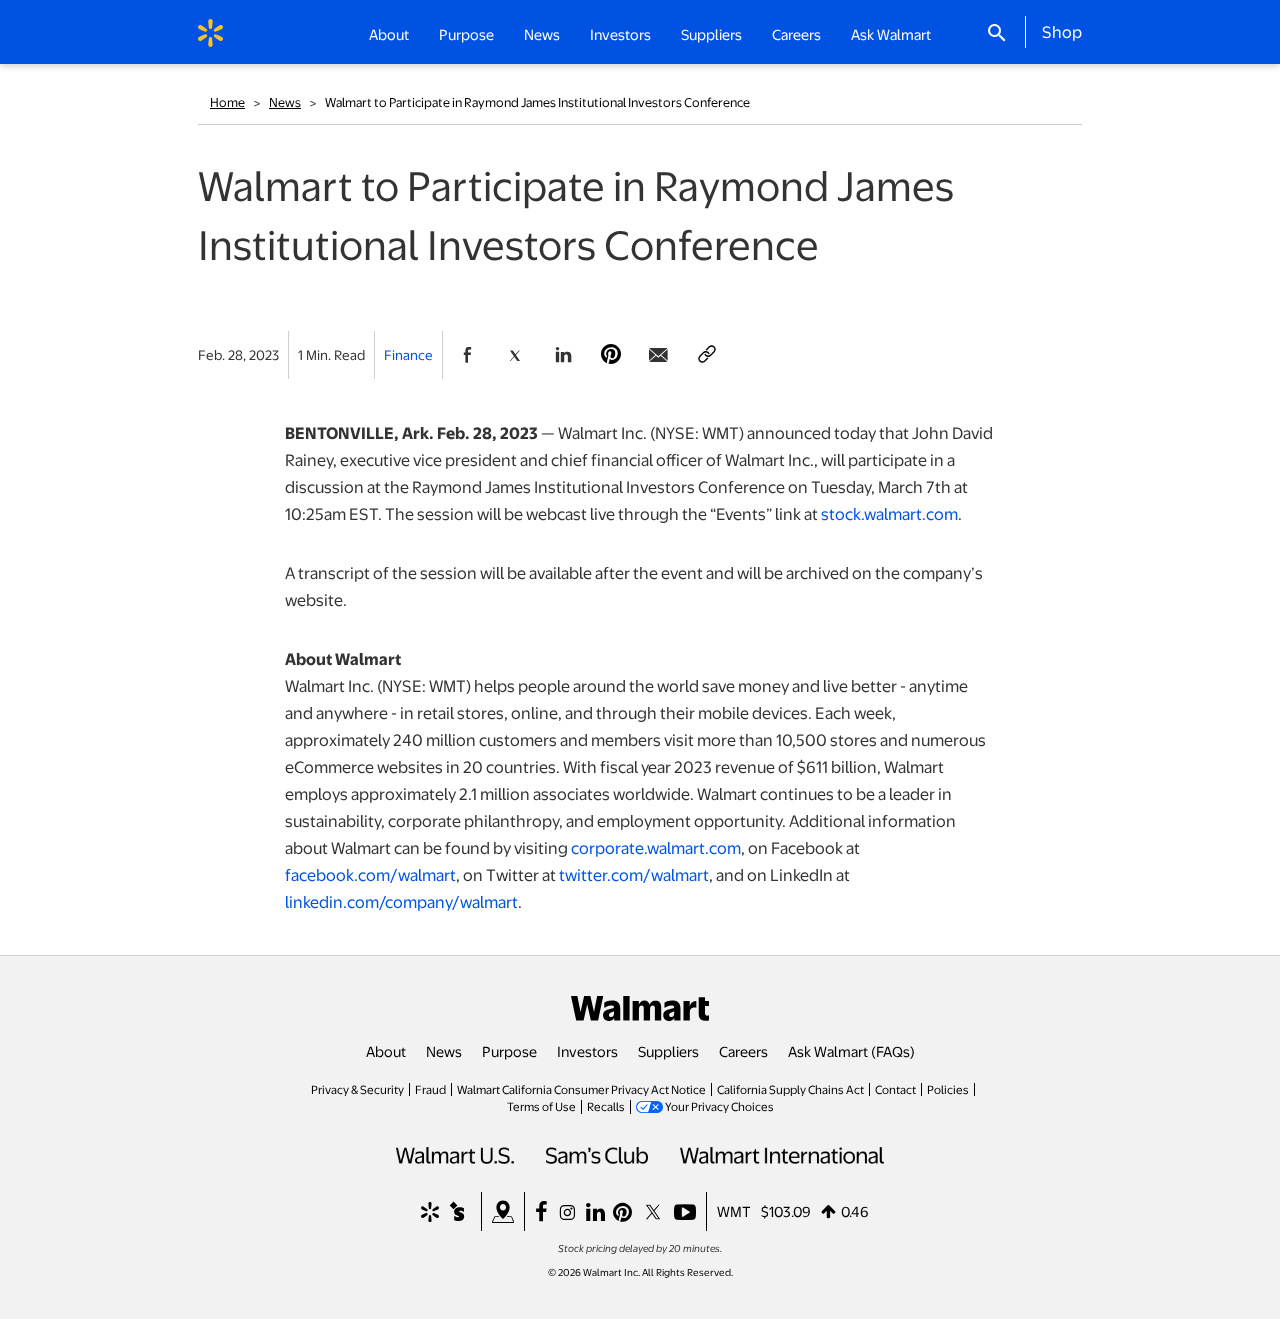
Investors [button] (620, 34)
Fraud (430, 1089)
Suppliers (668, 1051)
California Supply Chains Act (790, 1089)
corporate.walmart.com (656, 847)
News (285, 102)
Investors (587, 1051)
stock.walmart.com (889, 513)
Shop (1062, 31)
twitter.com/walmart (634, 874)
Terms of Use (541, 1106)
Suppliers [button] (711, 34)
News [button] (542, 34)
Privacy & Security (357, 1089)
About (386, 1051)
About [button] (389, 34)
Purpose (509, 1051)
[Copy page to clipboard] (707, 355)
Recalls (606, 1106)
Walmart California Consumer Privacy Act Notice (581, 1089)
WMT (734, 1211)
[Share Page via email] (659, 355)
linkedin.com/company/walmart (401, 901)
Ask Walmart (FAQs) (851, 1051)
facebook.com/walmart (370, 874)
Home (227, 102)
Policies (948, 1089)
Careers (796, 34)
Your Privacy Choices (719, 1106)
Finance (408, 354)
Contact (895, 1089)
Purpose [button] (466, 34)
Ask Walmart (891, 34)
